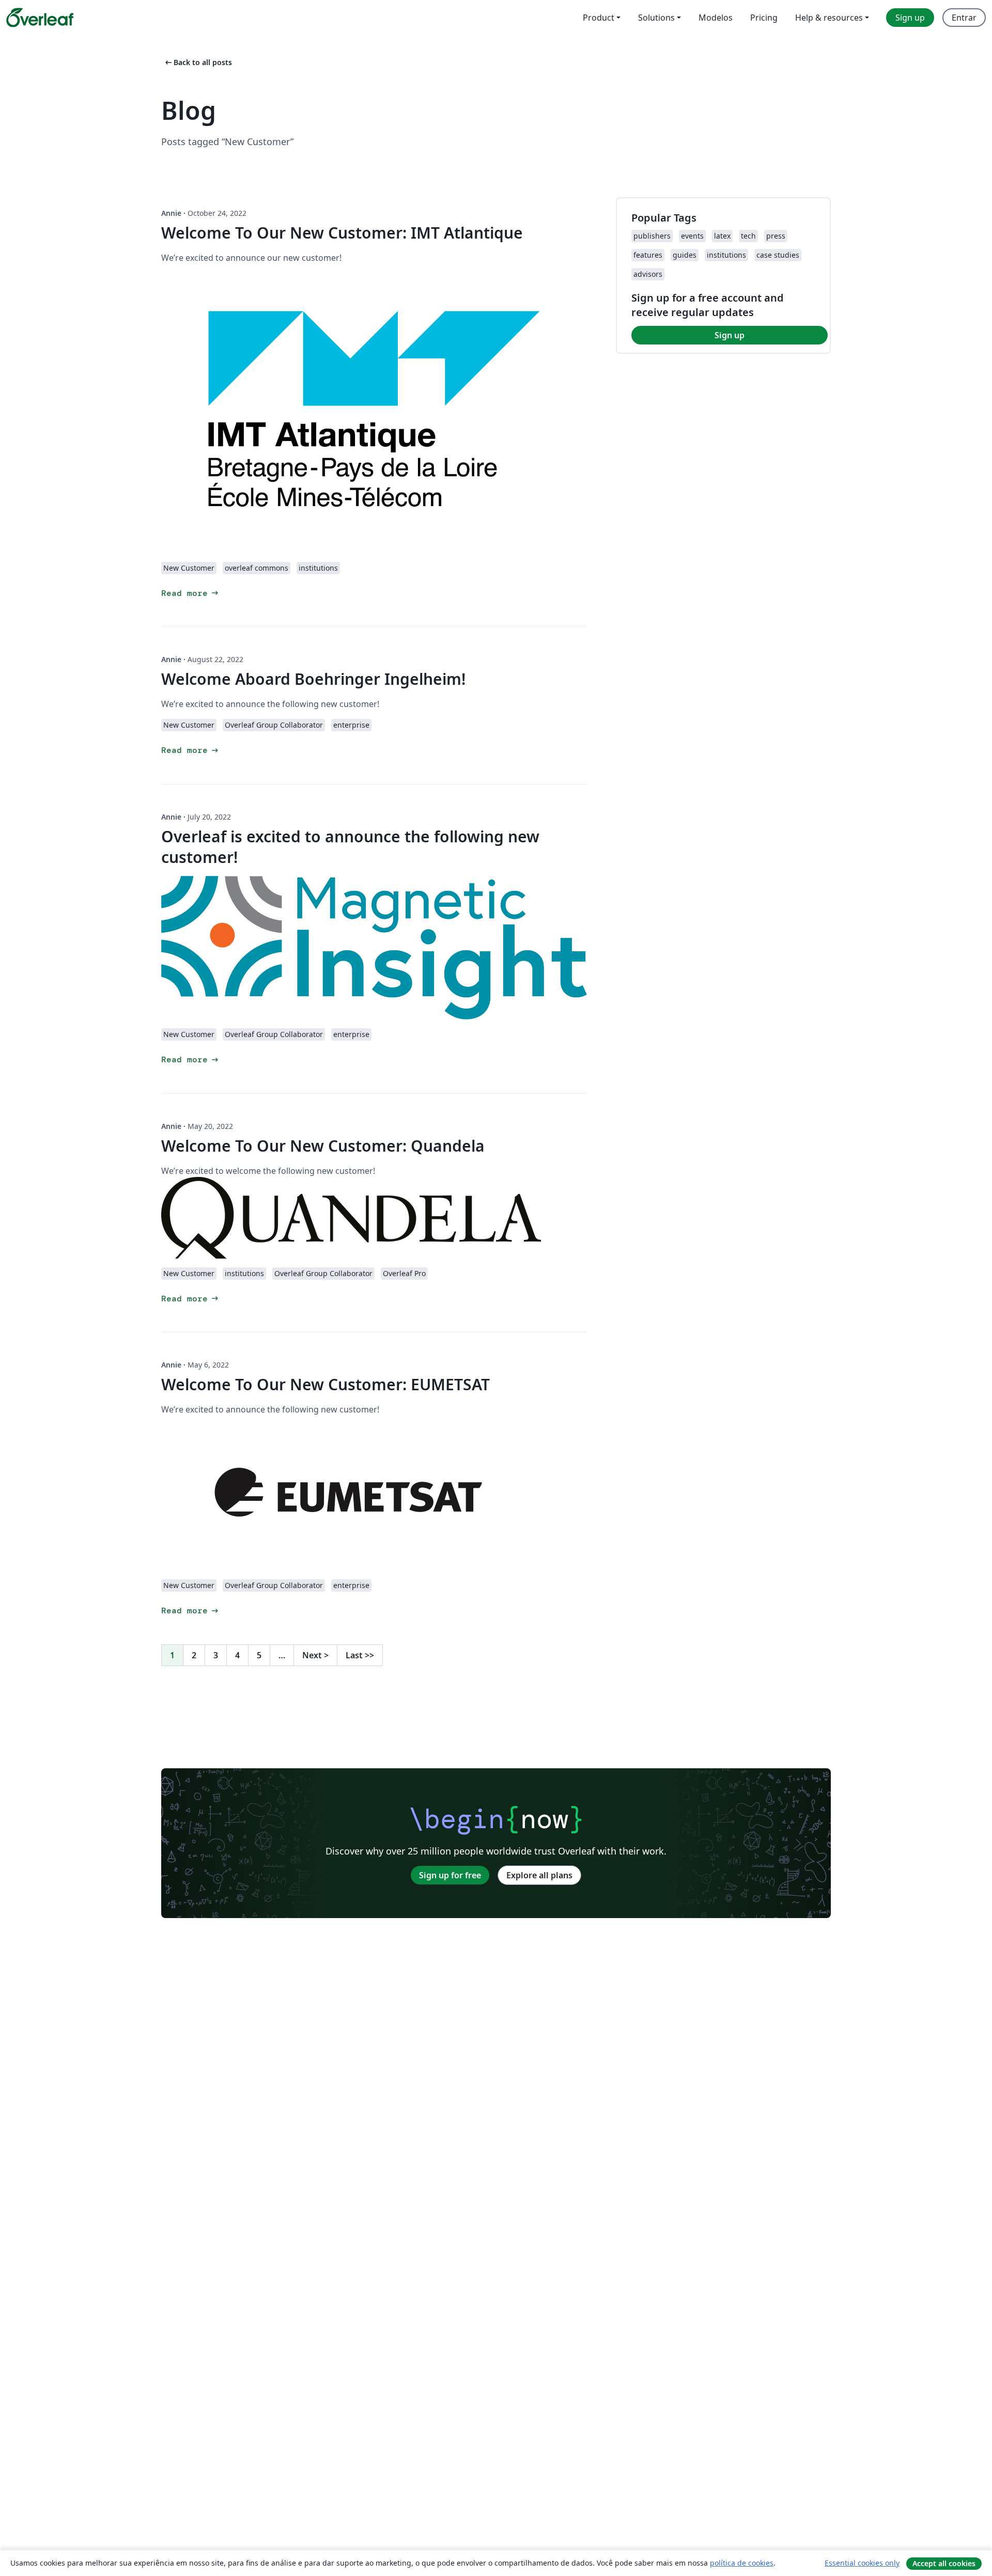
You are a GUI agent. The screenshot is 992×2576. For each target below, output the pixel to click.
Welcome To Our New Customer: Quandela (323, 1146)
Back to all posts (198, 62)
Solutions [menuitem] (656, 18)
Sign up (730, 335)
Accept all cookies (944, 2563)
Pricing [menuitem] (764, 18)
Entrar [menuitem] (964, 18)
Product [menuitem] (599, 18)
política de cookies (742, 2563)
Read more (191, 593)
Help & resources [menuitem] (829, 18)
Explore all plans (539, 1875)
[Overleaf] (40, 18)
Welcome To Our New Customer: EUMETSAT (326, 1384)
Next (315, 1655)
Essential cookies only (862, 2563)
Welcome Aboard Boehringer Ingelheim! (313, 679)
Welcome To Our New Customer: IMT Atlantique (342, 233)
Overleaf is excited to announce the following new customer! (350, 847)
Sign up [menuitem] (910, 18)
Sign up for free (450, 1875)
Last (360, 1655)
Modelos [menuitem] (716, 18)
